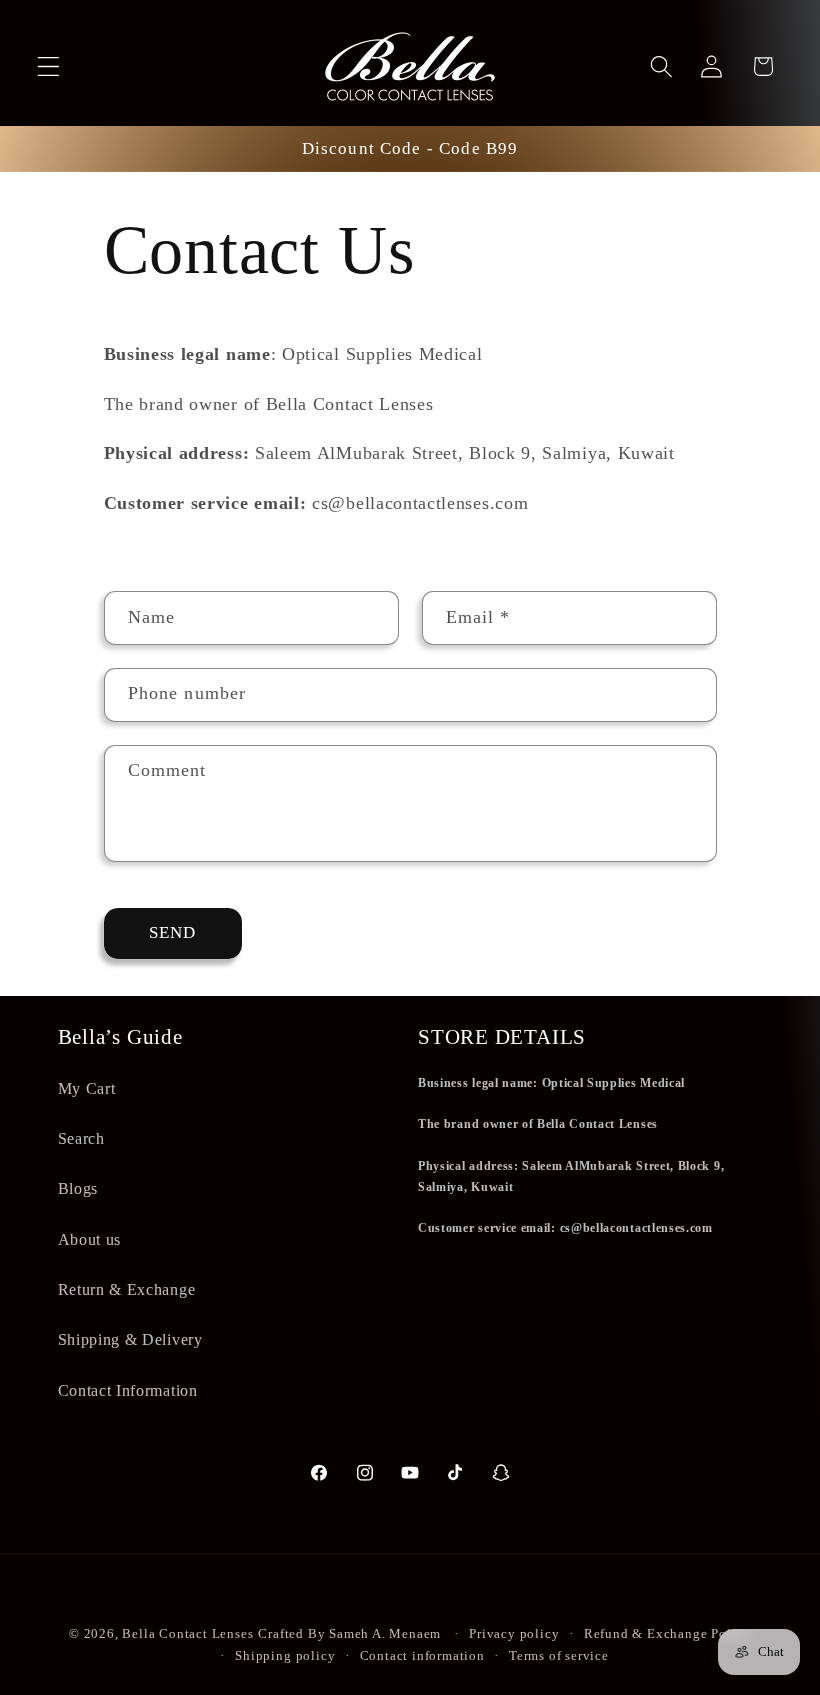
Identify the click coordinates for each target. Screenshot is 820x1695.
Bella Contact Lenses (187, 1634)
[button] (48, 66)
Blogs (78, 1188)
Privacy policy (514, 1634)
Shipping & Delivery (130, 1339)
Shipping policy (285, 1656)
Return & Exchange (127, 1289)
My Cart (87, 1088)
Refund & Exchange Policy (667, 1634)
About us (90, 1239)
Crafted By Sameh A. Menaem (349, 1634)
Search (81, 1138)
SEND (173, 932)
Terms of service (559, 1656)
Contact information (422, 1656)
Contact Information (128, 1390)
